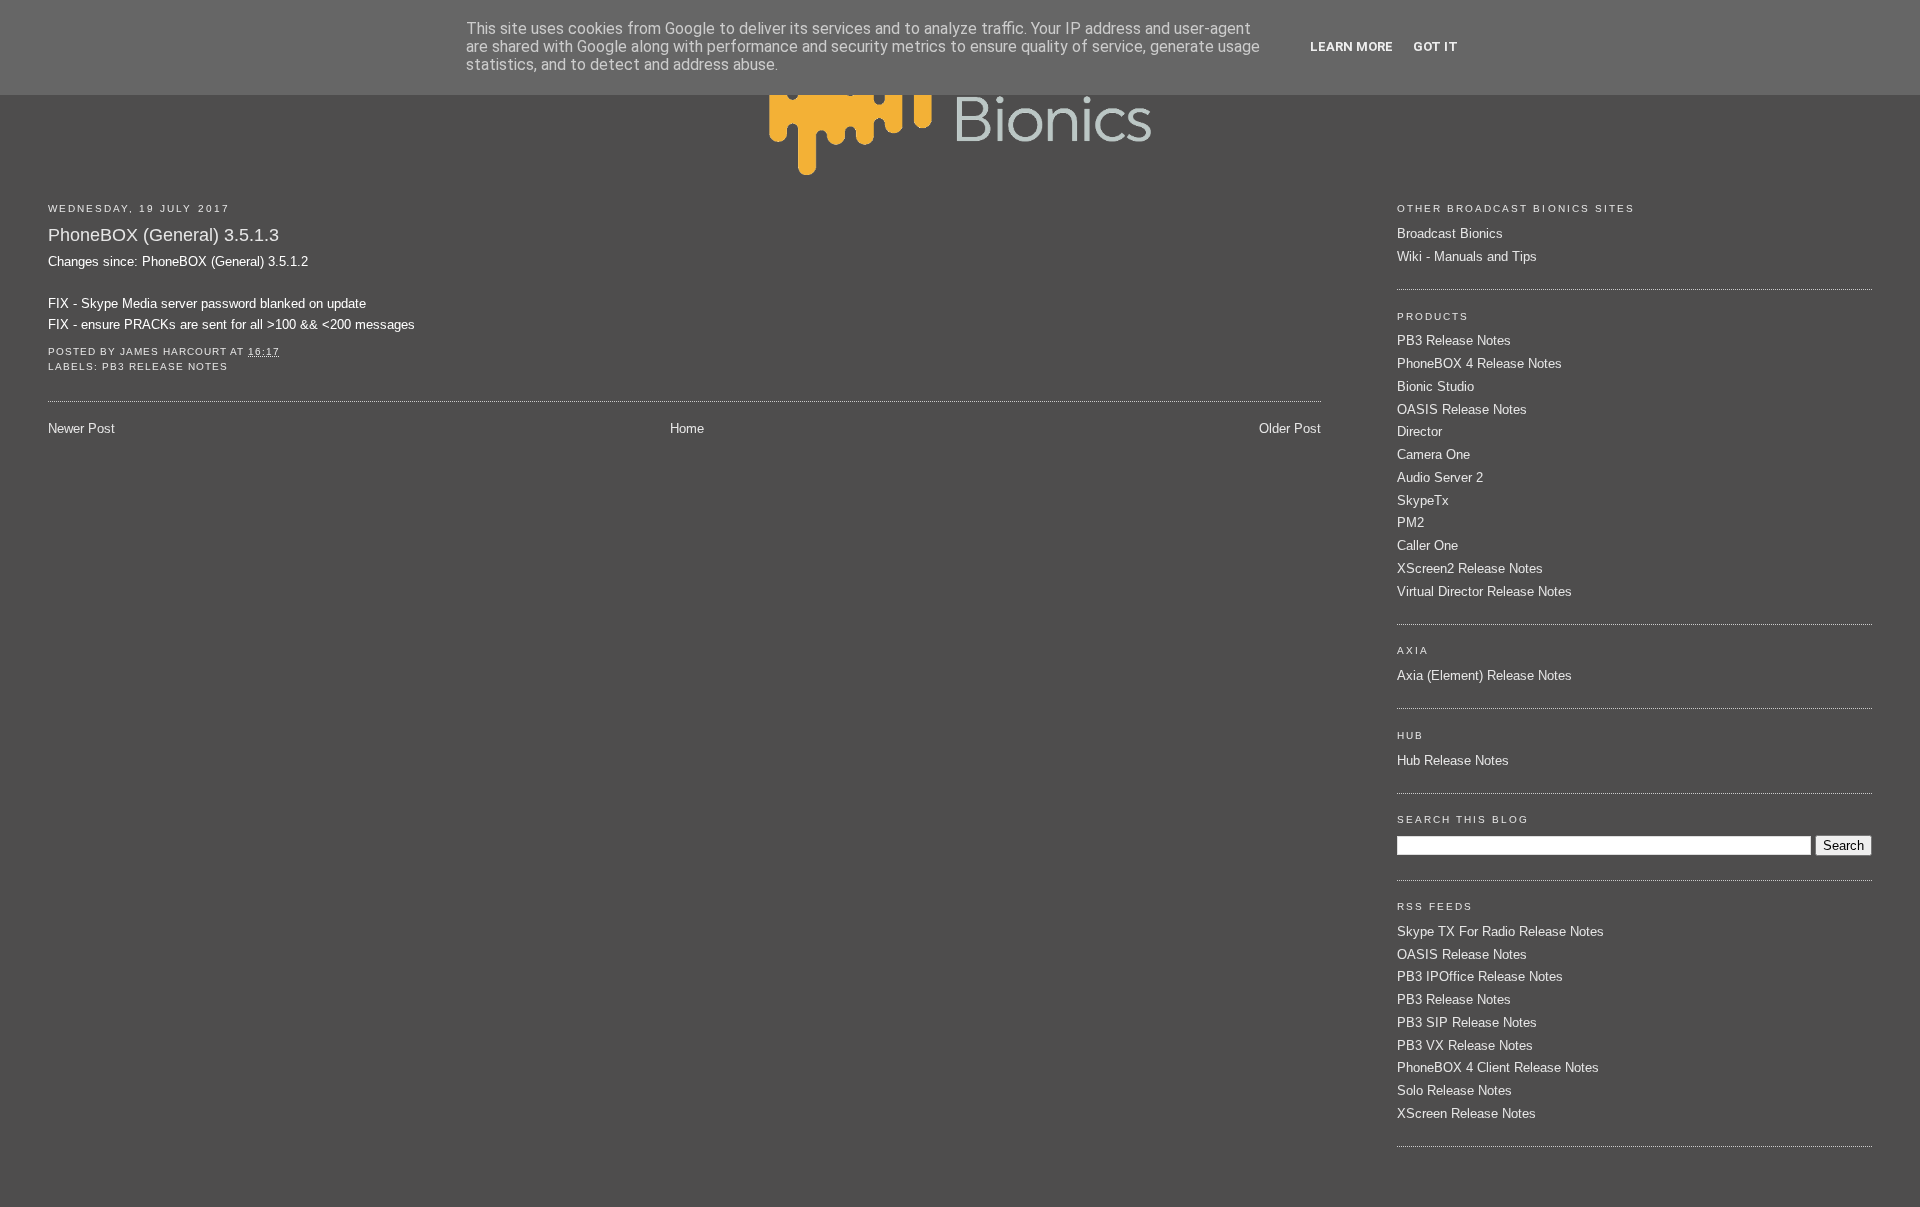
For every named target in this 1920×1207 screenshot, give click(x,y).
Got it (1435, 46)
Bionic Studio (1435, 386)
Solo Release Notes (1454, 1090)
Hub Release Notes (1453, 760)
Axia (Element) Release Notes (1484, 675)
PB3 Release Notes (165, 366)
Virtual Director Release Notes (1484, 591)
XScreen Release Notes (1466, 1113)
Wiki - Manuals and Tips (1467, 256)
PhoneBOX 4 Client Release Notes (1498, 1067)
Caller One (1427, 545)
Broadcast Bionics (1450, 233)
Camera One (1433, 454)
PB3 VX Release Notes (1465, 1045)
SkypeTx (1423, 500)
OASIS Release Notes (1462, 409)
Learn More (1351, 46)
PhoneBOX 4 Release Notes (1479, 363)
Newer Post (81, 428)
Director (1419, 431)
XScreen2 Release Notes (1470, 568)
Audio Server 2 (1440, 477)
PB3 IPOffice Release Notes (1480, 976)
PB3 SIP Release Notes (1467, 1022)
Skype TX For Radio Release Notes (1500, 931)
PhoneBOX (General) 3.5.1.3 (163, 235)
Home (687, 428)
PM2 (1410, 522)
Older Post (1290, 428)
